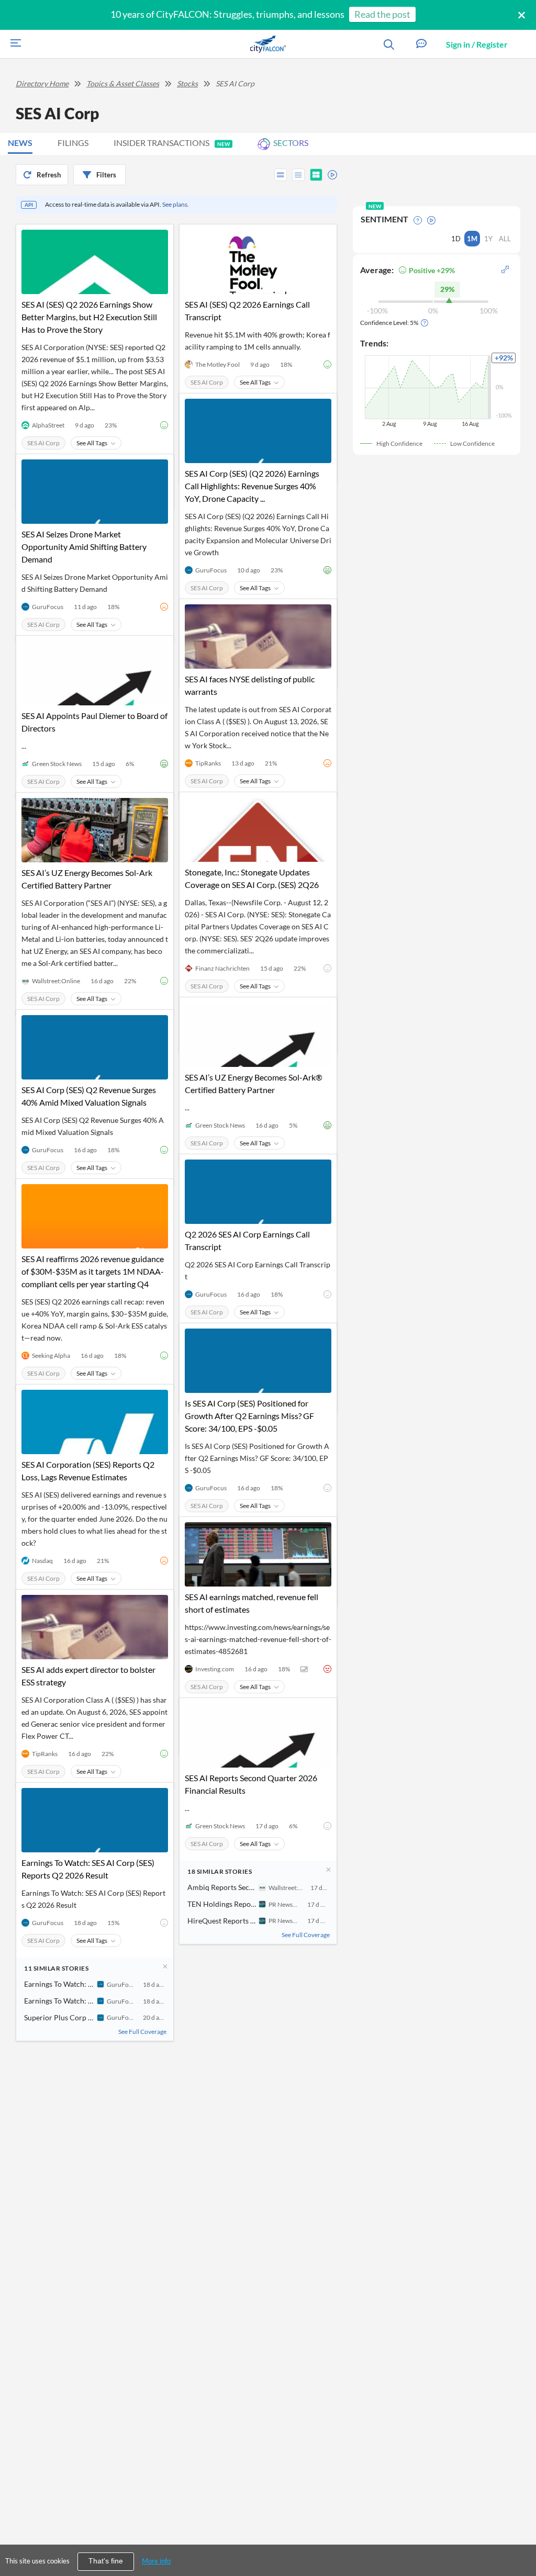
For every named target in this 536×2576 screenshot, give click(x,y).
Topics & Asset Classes (123, 83)
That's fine (106, 2561)
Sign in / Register (477, 44)
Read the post (382, 14)
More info (156, 2561)
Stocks (187, 83)
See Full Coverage (306, 1935)
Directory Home (42, 83)
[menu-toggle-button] (13, 44)
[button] (421, 44)
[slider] (329, 173)
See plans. (176, 204)
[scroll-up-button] (519, 2536)
